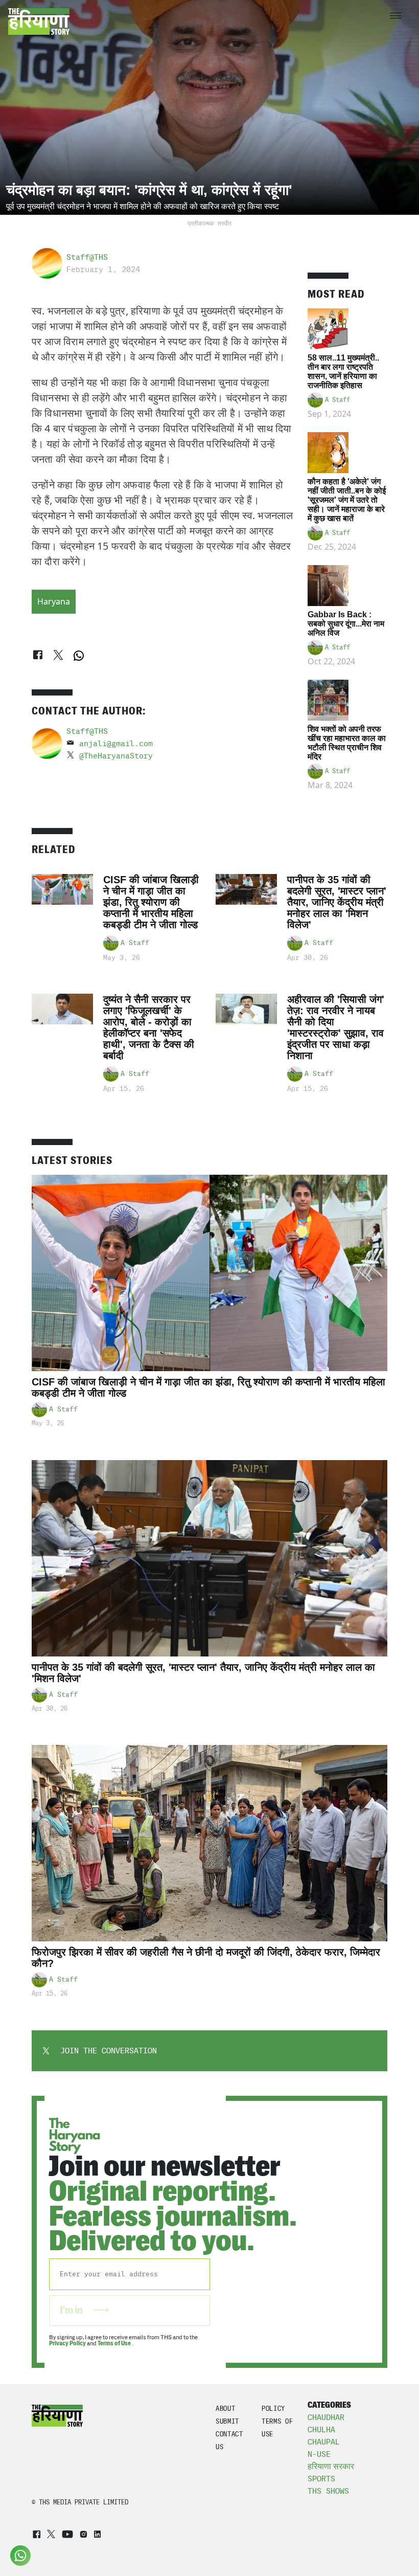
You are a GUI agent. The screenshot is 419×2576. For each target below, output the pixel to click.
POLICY (273, 2409)
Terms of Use (115, 2343)
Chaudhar (326, 2417)
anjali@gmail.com (116, 744)
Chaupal (324, 2442)
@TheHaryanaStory (116, 756)
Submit (227, 2421)
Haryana (54, 601)
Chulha (321, 2430)
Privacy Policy (67, 2343)
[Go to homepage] (39, 21)
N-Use (319, 2454)
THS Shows (328, 2491)
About (225, 2409)
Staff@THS (87, 257)
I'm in (72, 2310)
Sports (321, 2479)
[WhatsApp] (79, 656)
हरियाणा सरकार (331, 2466)
